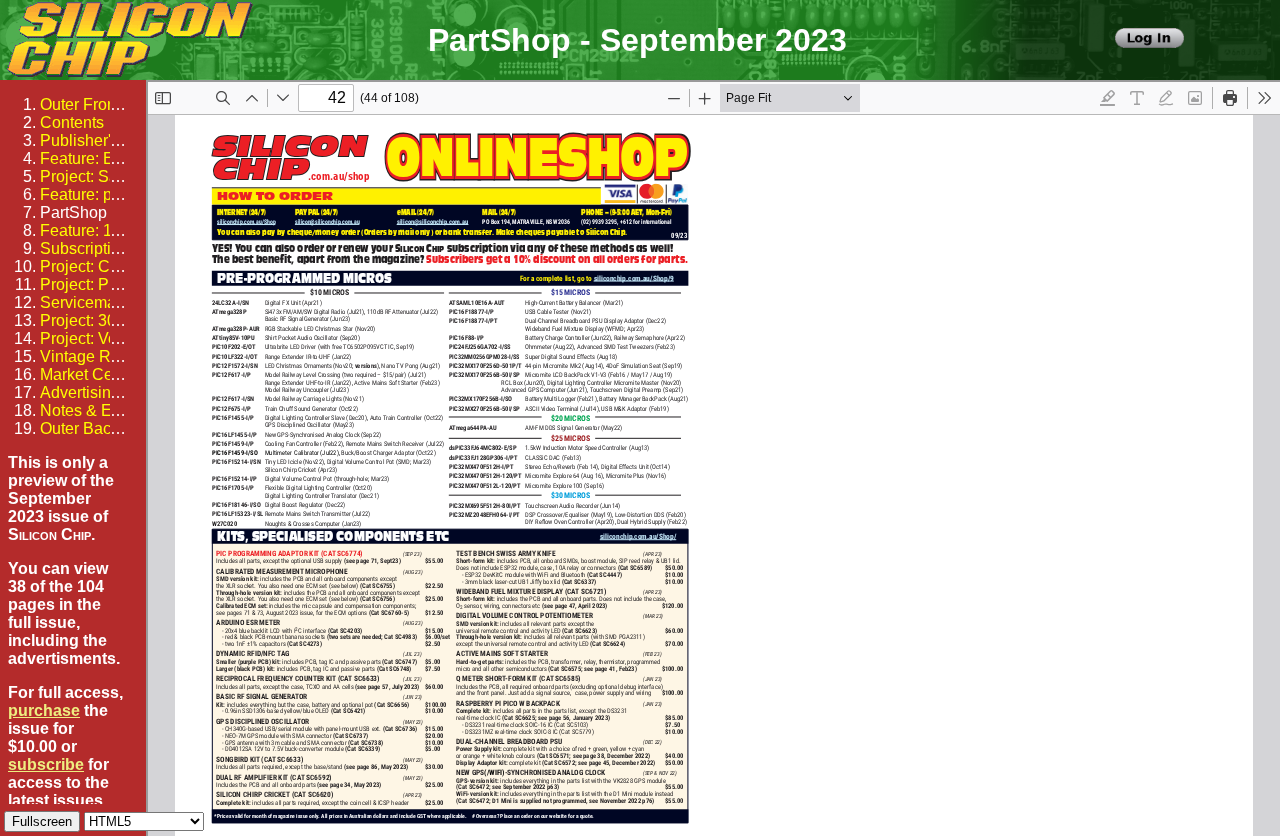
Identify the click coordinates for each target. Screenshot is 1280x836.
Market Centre (90, 374)
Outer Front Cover (103, 104)
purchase (44, 710)
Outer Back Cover (103, 428)
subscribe (46, 764)
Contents (72, 122)
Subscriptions (88, 248)
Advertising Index (101, 392)
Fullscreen (42, 821)
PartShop (73, 212)
